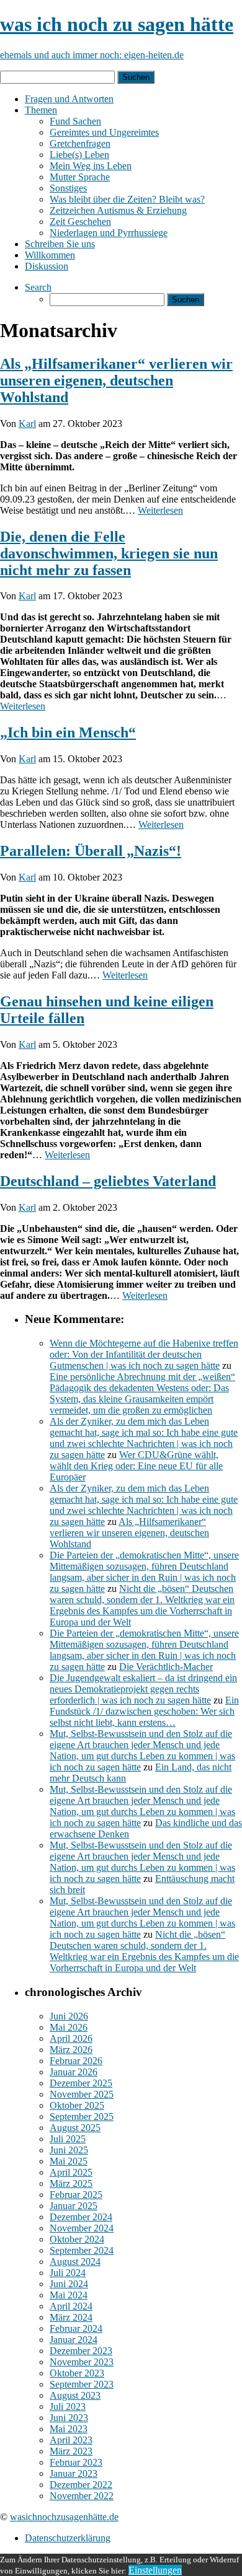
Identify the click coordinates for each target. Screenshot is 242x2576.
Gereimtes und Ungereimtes (104, 132)
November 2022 (82, 2496)
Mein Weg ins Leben (91, 166)
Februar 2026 (76, 2061)
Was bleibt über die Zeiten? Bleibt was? (127, 199)
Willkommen (50, 255)
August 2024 (75, 2262)
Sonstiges (68, 188)
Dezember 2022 (81, 2485)
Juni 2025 (69, 2150)
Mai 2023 (69, 2429)
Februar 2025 (76, 2195)
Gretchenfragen (80, 143)
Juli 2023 (68, 2407)
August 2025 (75, 2128)
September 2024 (82, 2250)
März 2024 (71, 2317)
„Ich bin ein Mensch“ (68, 732)
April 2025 (71, 2172)
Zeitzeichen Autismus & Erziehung (118, 210)
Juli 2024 (68, 2273)
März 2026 (71, 2050)
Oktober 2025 (77, 2105)
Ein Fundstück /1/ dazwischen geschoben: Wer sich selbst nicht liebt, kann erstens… (144, 1711)
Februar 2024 (76, 2328)
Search (38, 287)
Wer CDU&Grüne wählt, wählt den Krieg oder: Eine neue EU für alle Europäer (136, 1466)
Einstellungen (155, 2570)
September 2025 (82, 2117)
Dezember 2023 (81, 2351)
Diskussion (47, 266)
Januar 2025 (74, 2206)
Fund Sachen (75, 121)
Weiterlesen (160, 510)
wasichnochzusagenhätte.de (64, 2517)
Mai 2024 (69, 2295)
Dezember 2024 (81, 2217)
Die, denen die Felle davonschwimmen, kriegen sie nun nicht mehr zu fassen (109, 553)
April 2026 (71, 2038)
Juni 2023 (69, 2418)
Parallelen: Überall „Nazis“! (91, 851)
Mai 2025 (69, 2161)
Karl (27, 424)
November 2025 (82, 2094)
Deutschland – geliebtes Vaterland (108, 1181)
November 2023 (82, 2362)
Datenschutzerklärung (68, 2538)
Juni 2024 (69, 2284)
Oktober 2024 (77, 2239)
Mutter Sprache (80, 177)
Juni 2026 (69, 2016)
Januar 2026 (74, 2072)
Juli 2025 (68, 2139)
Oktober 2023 (77, 2373)
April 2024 (71, 2306)
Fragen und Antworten (69, 99)
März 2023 (71, 2451)
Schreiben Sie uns (60, 244)
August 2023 (75, 2395)
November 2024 (82, 2228)
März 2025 (71, 2183)
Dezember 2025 (81, 2083)
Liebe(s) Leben (79, 155)
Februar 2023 (76, 2462)
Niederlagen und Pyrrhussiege (109, 233)
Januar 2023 (74, 2473)
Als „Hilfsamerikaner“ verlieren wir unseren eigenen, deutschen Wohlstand (116, 380)
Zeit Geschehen (80, 222)
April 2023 (71, 2440)
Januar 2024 (74, 2340)
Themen (41, 110)
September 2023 (82, 2384)
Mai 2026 (69, 2027)
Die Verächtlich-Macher (166, 1667)
